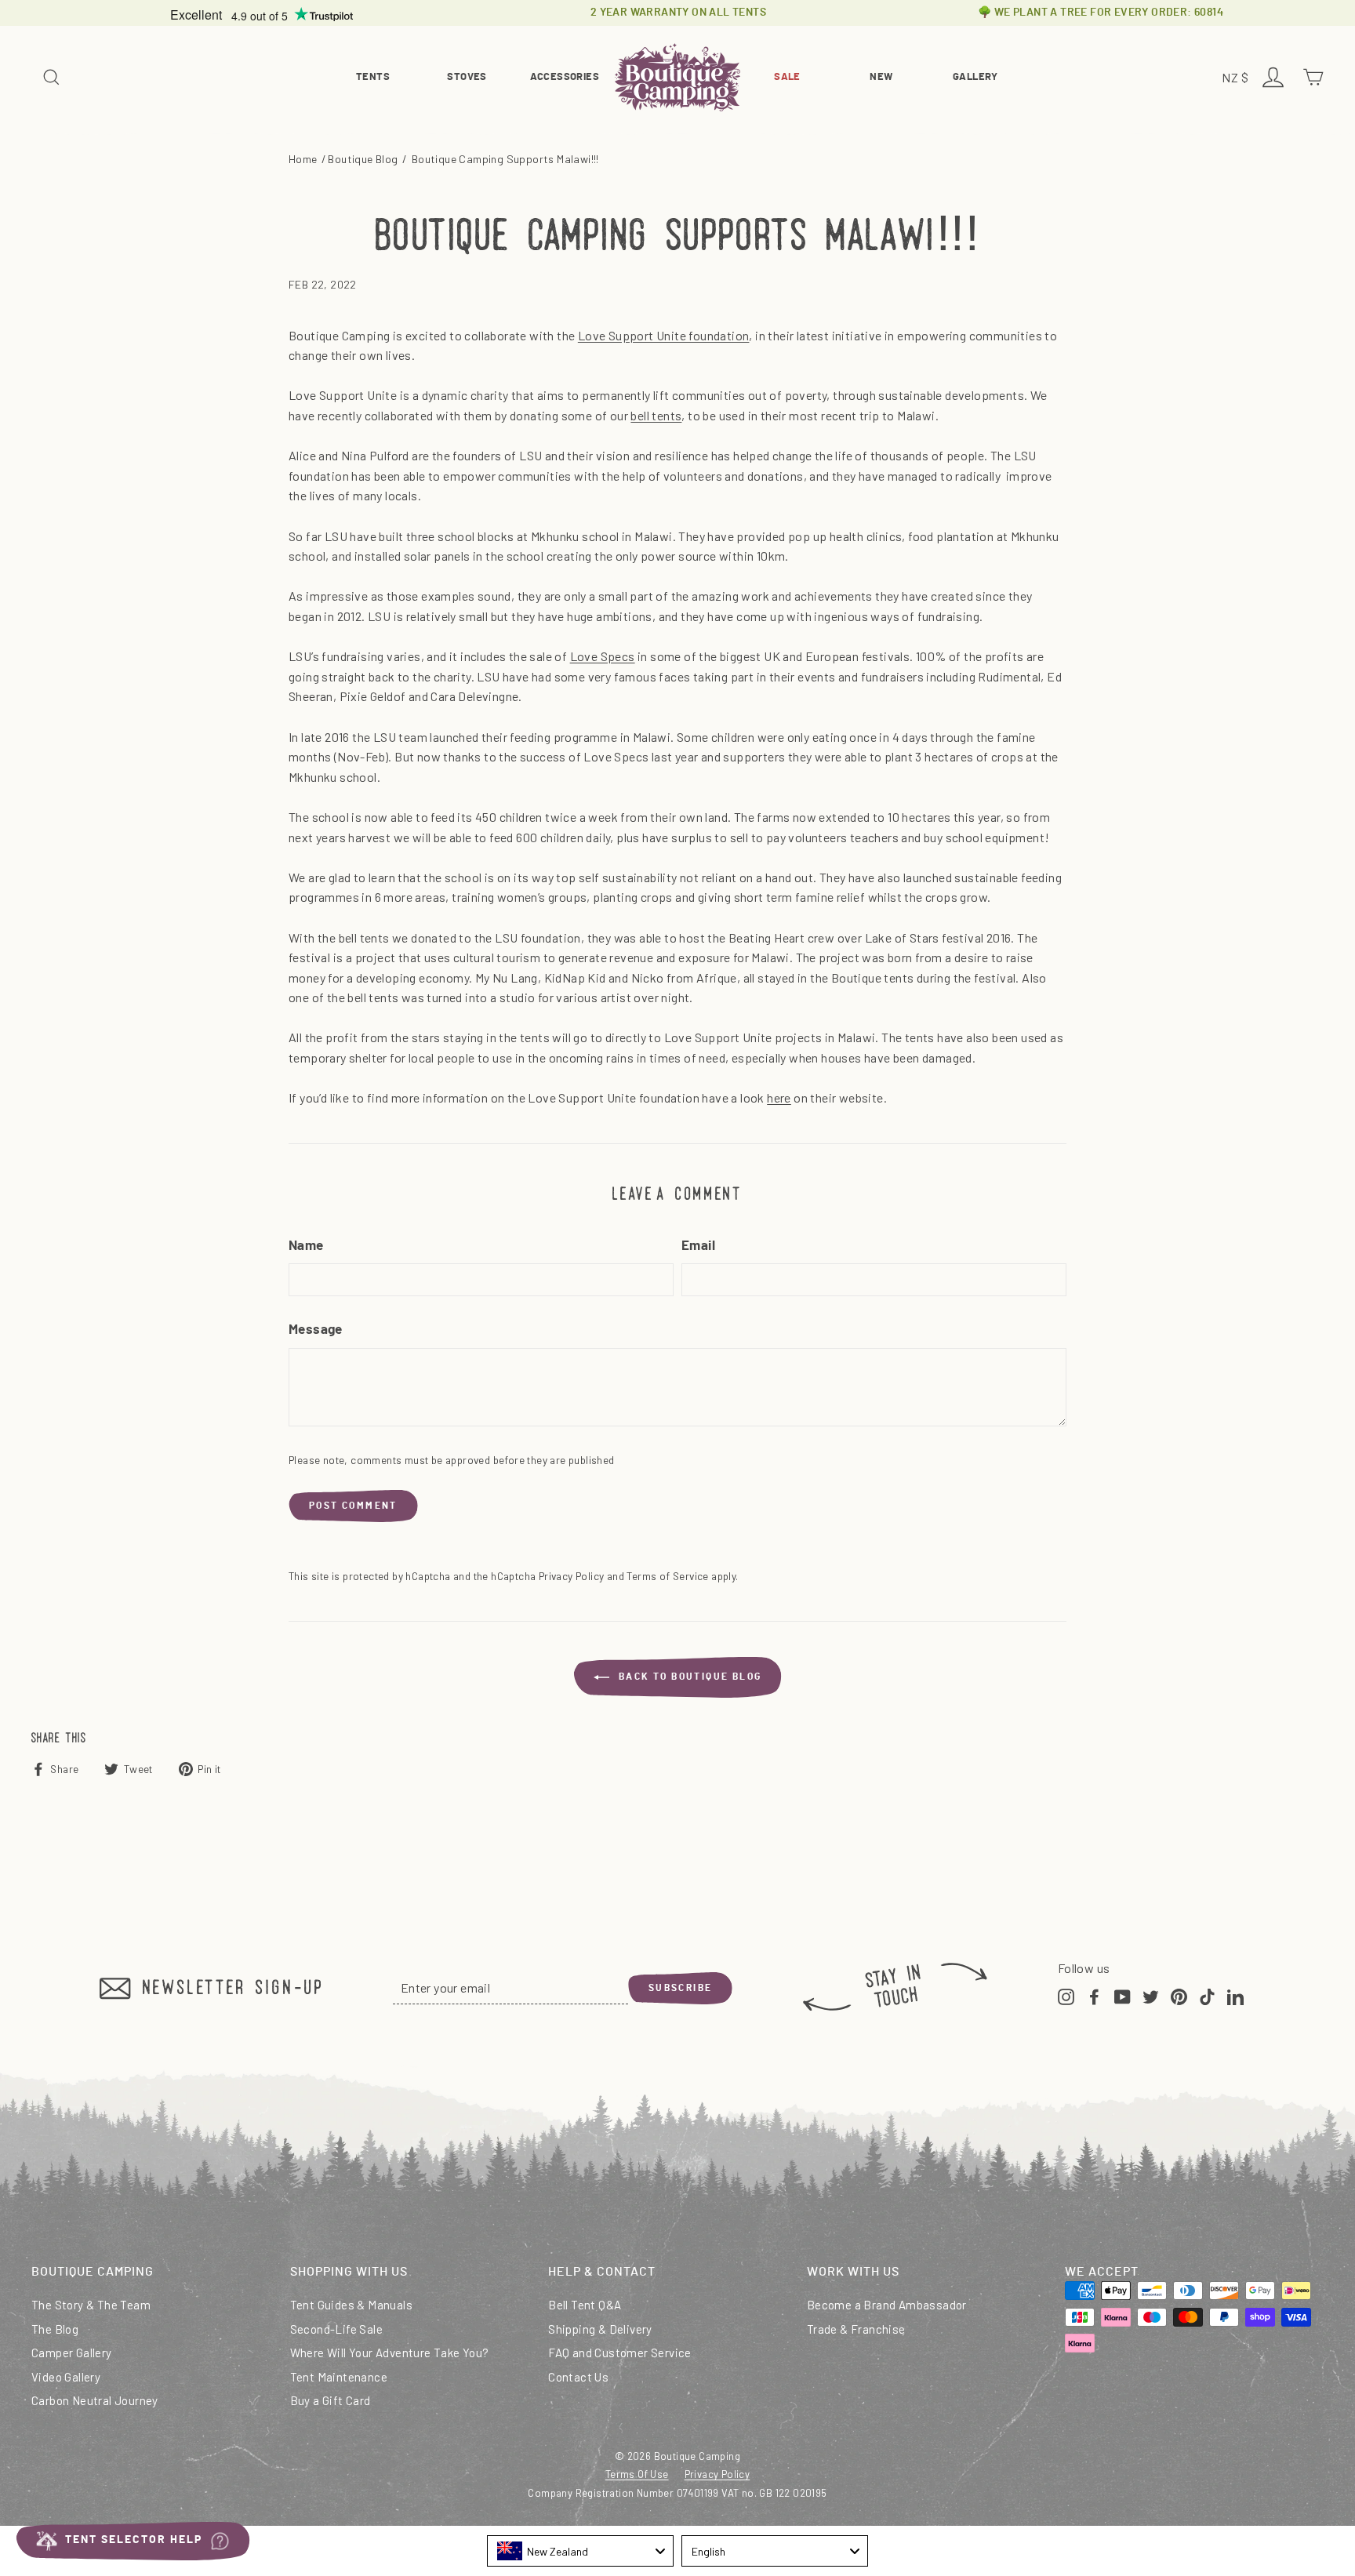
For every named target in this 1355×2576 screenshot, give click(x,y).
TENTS (373, 77)
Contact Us (578, 2377)
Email (698, 1246)
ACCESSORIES (565, 77)
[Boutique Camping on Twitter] (1151, 1995)
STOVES (467, 77)
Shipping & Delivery (600, 2329)
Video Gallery (66, 2377)
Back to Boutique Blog (689, 1677)
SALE (787, 77)
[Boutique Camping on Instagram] (1066, 1995)
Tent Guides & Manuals (351, 2305)
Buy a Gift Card (331, 2400)
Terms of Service (667, 1576)
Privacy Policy (572, 1576)
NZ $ (1237, 79)
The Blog (55, 2329)
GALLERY (975, 77)
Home (303, 159)
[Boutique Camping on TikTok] (1207, 1995)
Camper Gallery (72, 2353)
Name (306, 1246)
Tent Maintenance (339, 2377)
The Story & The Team (91, 2305)
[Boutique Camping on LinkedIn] (1235, 1995)
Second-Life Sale (336, 2329)
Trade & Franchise (856, 2329)
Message (316, 1330)
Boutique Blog (363, 159)
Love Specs (603, 656)
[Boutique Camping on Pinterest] (1179, 1995)
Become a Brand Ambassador (887, 2305)
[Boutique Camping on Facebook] (1094, 1995)
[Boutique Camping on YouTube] (1123, 1995)
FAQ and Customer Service (620, 2353)
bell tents (656, 415)
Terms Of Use (637, 2474)
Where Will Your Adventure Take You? (390, 2353)
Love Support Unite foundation (664, 335)
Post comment (353, 1506)
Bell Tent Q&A (585, 2305)
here (779, 1097)
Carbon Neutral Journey (95, 2400)
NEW (881, 77)
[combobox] (580, 2551)
